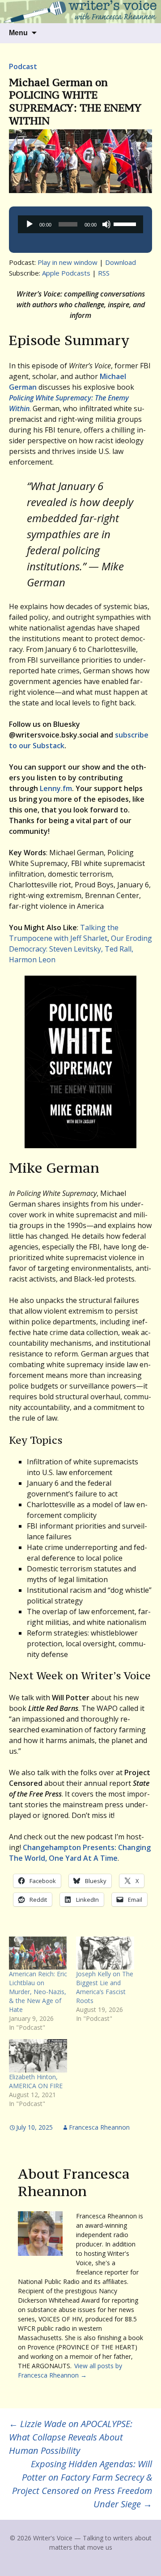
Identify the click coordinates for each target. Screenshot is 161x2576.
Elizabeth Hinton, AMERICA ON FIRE (36, 2081)
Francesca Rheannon (99, 2127)
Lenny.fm (56, 788)
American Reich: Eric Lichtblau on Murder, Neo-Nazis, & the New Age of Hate (38, 1992)
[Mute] (106, 224)
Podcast (23, 66)
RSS (104, 273)
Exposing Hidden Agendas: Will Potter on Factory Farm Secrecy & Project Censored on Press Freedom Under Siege (82, 2484)
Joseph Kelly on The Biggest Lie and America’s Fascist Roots (105, 1987)
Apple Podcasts (66, 273)
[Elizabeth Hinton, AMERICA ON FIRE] (38, 2056)
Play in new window (68, 262)
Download (121, 262)
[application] (80, 224)
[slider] (126, 223)
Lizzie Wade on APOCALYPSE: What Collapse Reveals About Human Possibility (71, 2437)
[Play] (30, 224)
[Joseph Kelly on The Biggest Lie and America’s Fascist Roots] (105, 1953)
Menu (18, 33)
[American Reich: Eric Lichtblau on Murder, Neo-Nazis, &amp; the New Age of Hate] (38, 1953)
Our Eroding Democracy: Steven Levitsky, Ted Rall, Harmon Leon (80, 949)
